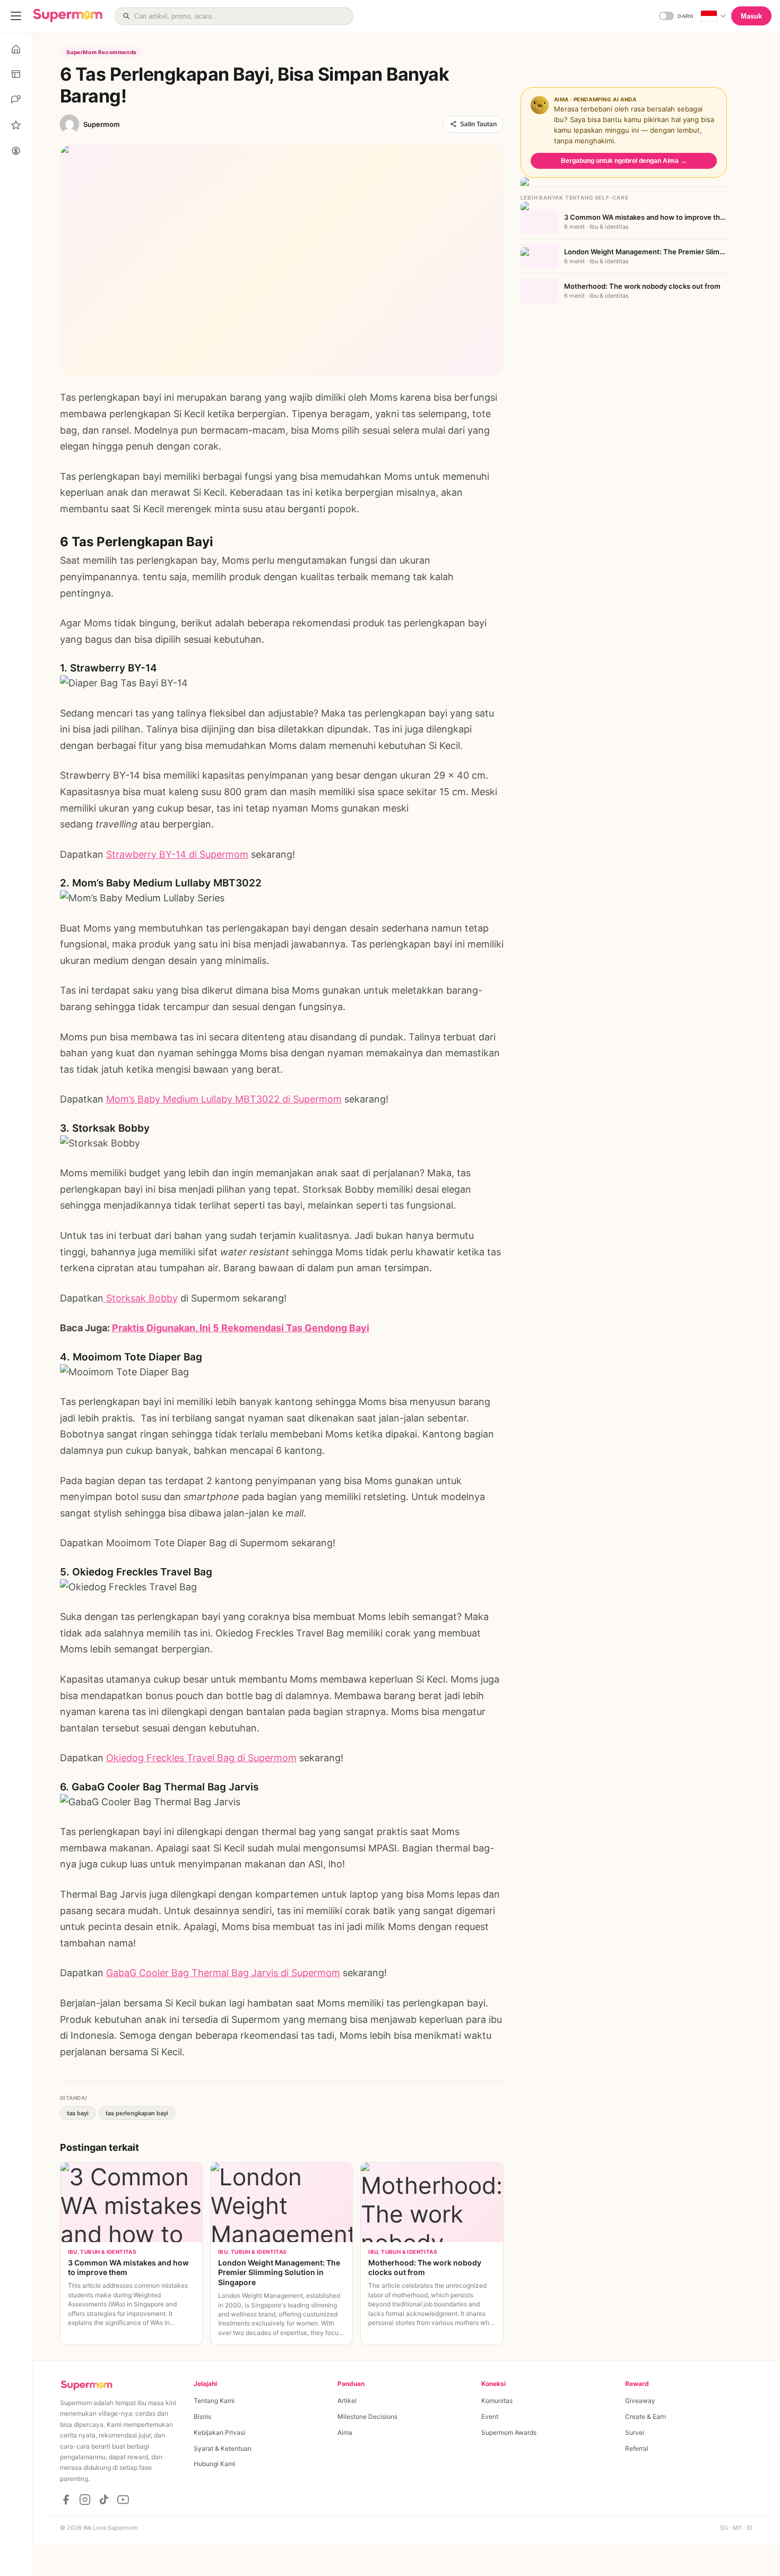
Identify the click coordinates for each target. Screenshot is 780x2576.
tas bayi (78, 2113)
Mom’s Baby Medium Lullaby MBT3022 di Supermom (224, 1099)
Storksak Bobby (141, 1298)
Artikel (347, 2401)
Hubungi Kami (214, 2464)
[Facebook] (66, 2500)
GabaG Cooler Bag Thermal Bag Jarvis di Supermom (223, 1973)
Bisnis (202, 2416)
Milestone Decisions (367, 2416)
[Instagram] (85, 2500)
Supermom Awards (509, 2432)
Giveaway (640, 2401)
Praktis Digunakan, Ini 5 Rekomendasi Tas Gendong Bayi (241, 1328)
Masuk (751, 16)
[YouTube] (123, 2500)
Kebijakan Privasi (219, 2432)
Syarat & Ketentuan (223, 2448)
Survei (635, 2432)
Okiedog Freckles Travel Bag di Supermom (201, 1758)
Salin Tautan (478, 124)
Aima (345, 2432)
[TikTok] (104, 2500)
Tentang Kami (214, 2401)
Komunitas (497, 2401)
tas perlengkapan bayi (137, 2113)
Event (490, 2416)
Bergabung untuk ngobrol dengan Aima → (624, 161)
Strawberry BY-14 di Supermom (177, 854)
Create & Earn (645, 2416)
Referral (637, 2448)
